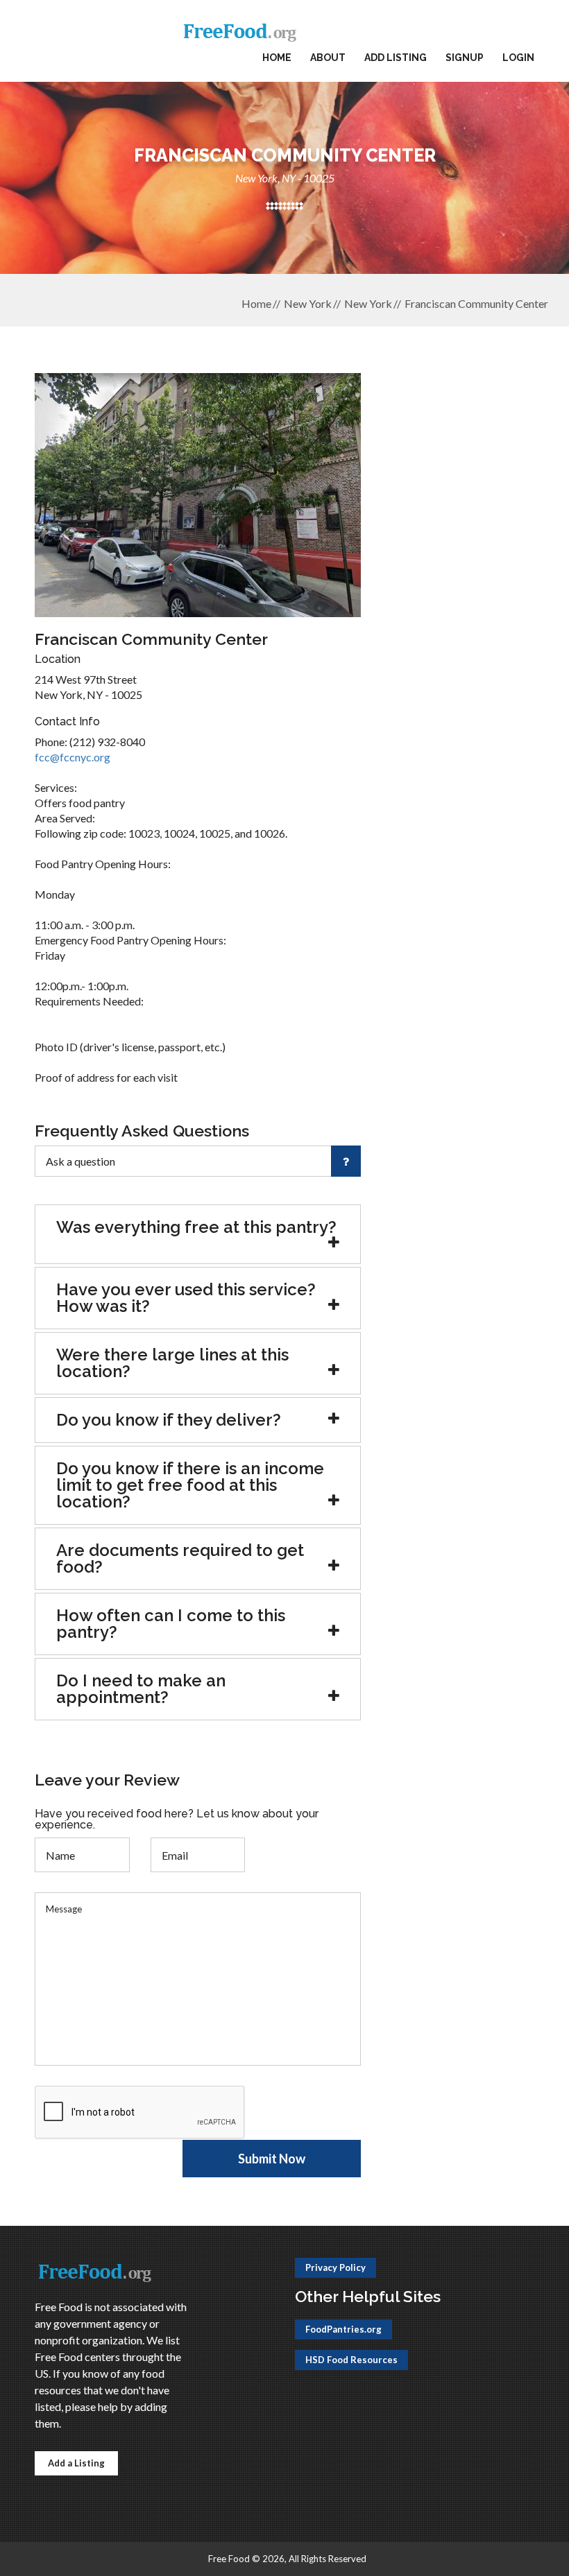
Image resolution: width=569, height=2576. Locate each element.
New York (308, 303)
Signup (465, 58)
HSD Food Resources (351, 2360)
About (328, 58)
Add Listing (396, 58)
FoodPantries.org (343, 2329)
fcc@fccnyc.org (73, 757)
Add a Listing (76, 2463)
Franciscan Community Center (476, 303)
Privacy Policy (336, 2267)
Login (518, 58)
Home (277, 58)
